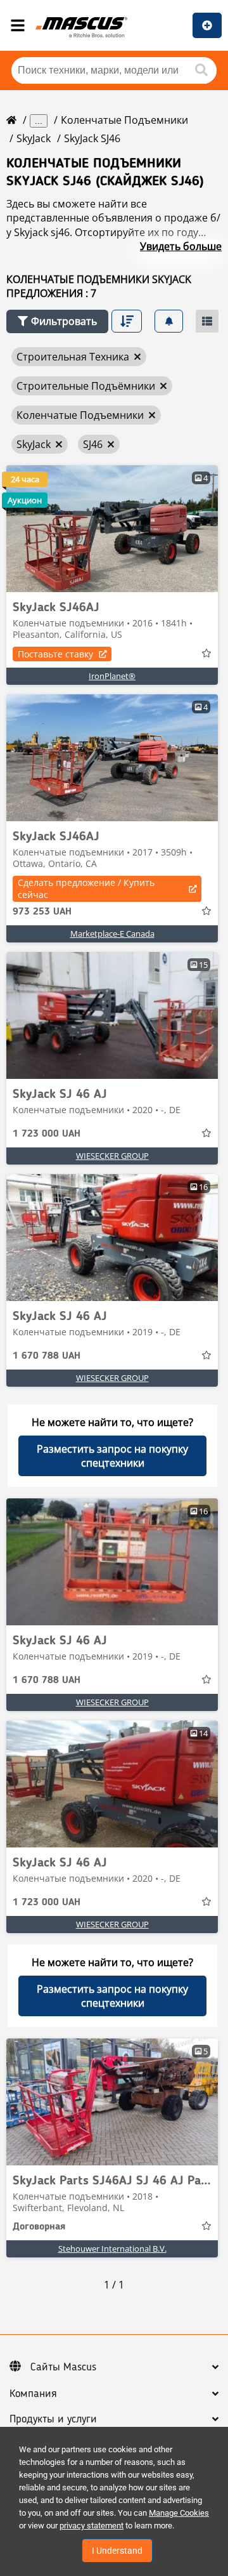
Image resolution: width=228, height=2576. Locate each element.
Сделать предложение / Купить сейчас (86, 888)
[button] (57, 321)
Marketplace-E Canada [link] (112, 934)
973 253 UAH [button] (42, 912)
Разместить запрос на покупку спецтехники (112, 1456)
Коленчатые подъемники (124, 120)
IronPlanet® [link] (112, 676)
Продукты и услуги (53, 2419)
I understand (117, 2551)
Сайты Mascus (63, 2367)
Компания (33, 2394)
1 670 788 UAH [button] (47, 1356)
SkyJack (34, 138)
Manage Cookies (179, 2513)
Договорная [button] (39, 2227)
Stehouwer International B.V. (112, 2249)
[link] (112, 529)
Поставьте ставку (55, 654)
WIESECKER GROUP (112, 1156)
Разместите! (207, 25)
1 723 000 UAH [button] (47, 1134)
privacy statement (92, 2526)
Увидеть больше (181, 246)
